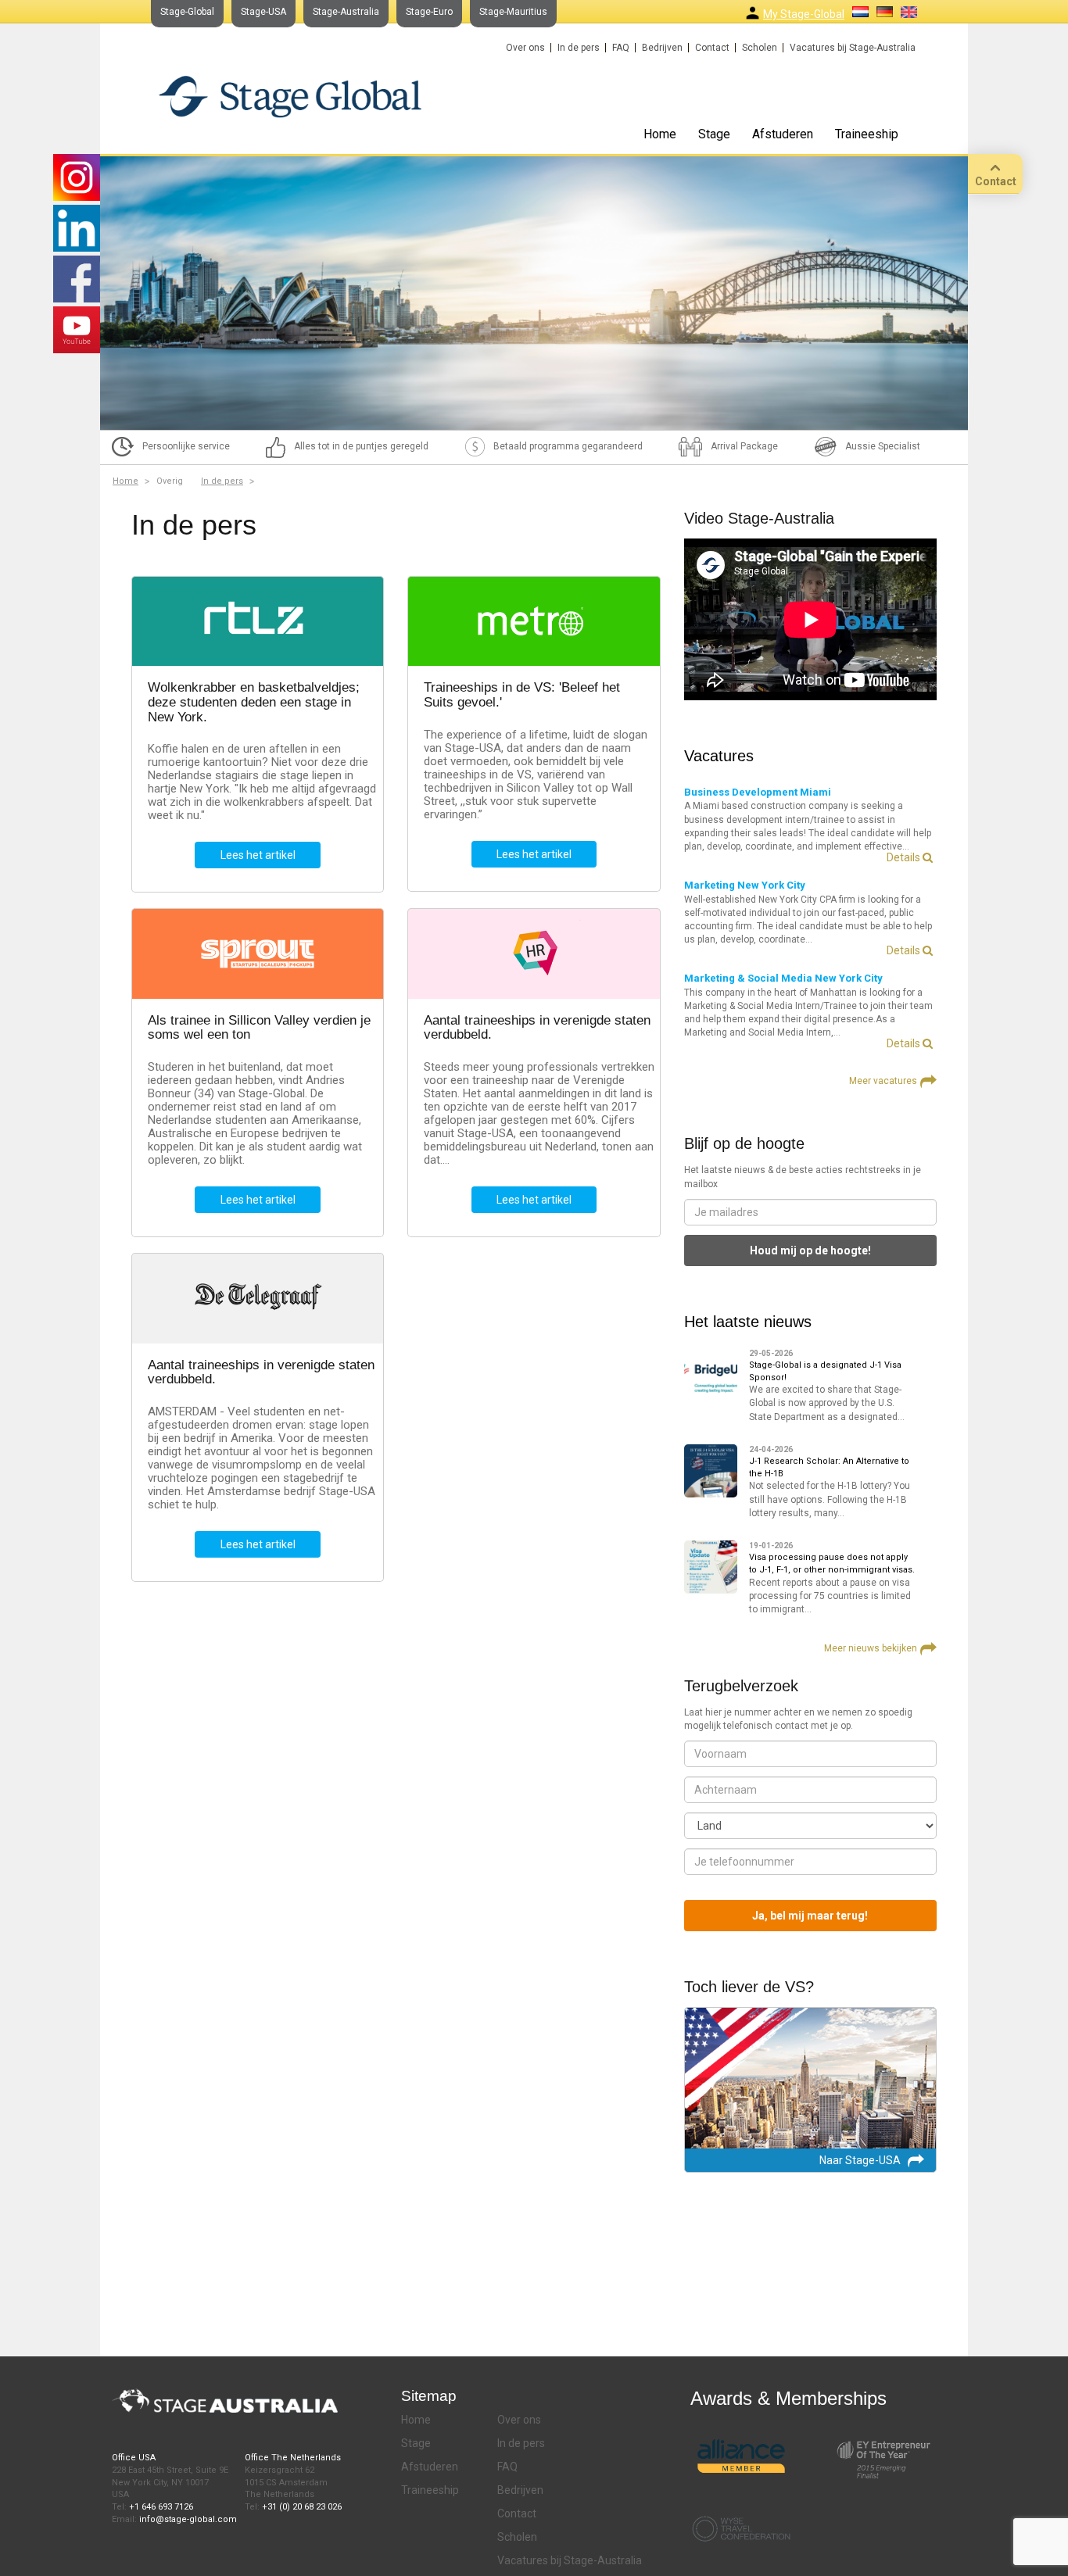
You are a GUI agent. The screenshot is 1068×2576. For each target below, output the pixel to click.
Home (660, 134)
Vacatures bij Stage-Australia (853, 48)
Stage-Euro (429, 12)
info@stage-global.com (188, 2519)
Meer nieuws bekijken (871, 1648)
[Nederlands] (860, 12)
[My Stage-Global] (753, 13)
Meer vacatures (883, 1081)
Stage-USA (263, 12)
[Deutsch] (885, 12)
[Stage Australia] (290, 96)
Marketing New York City (745, 885)
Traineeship (867, 134)
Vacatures (719, 756)
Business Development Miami (758, 792)
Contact (712, 48)
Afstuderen (783, 134)
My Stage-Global (804, 14)
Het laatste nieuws (748, 1322)
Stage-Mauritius (513, 12)
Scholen (760, 48)
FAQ (621, 48)
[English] (909, 12)
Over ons (525, 48)
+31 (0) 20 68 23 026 (302, 2507)
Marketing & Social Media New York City (783, 978)
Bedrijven (662, 48)
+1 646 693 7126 (161, 2507)
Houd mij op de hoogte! (810, 1250)
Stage (714, 134)
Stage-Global (187, 12)
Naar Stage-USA (860, 2160)
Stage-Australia (346, 12)
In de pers (579, 48)
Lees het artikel (258, 855)
